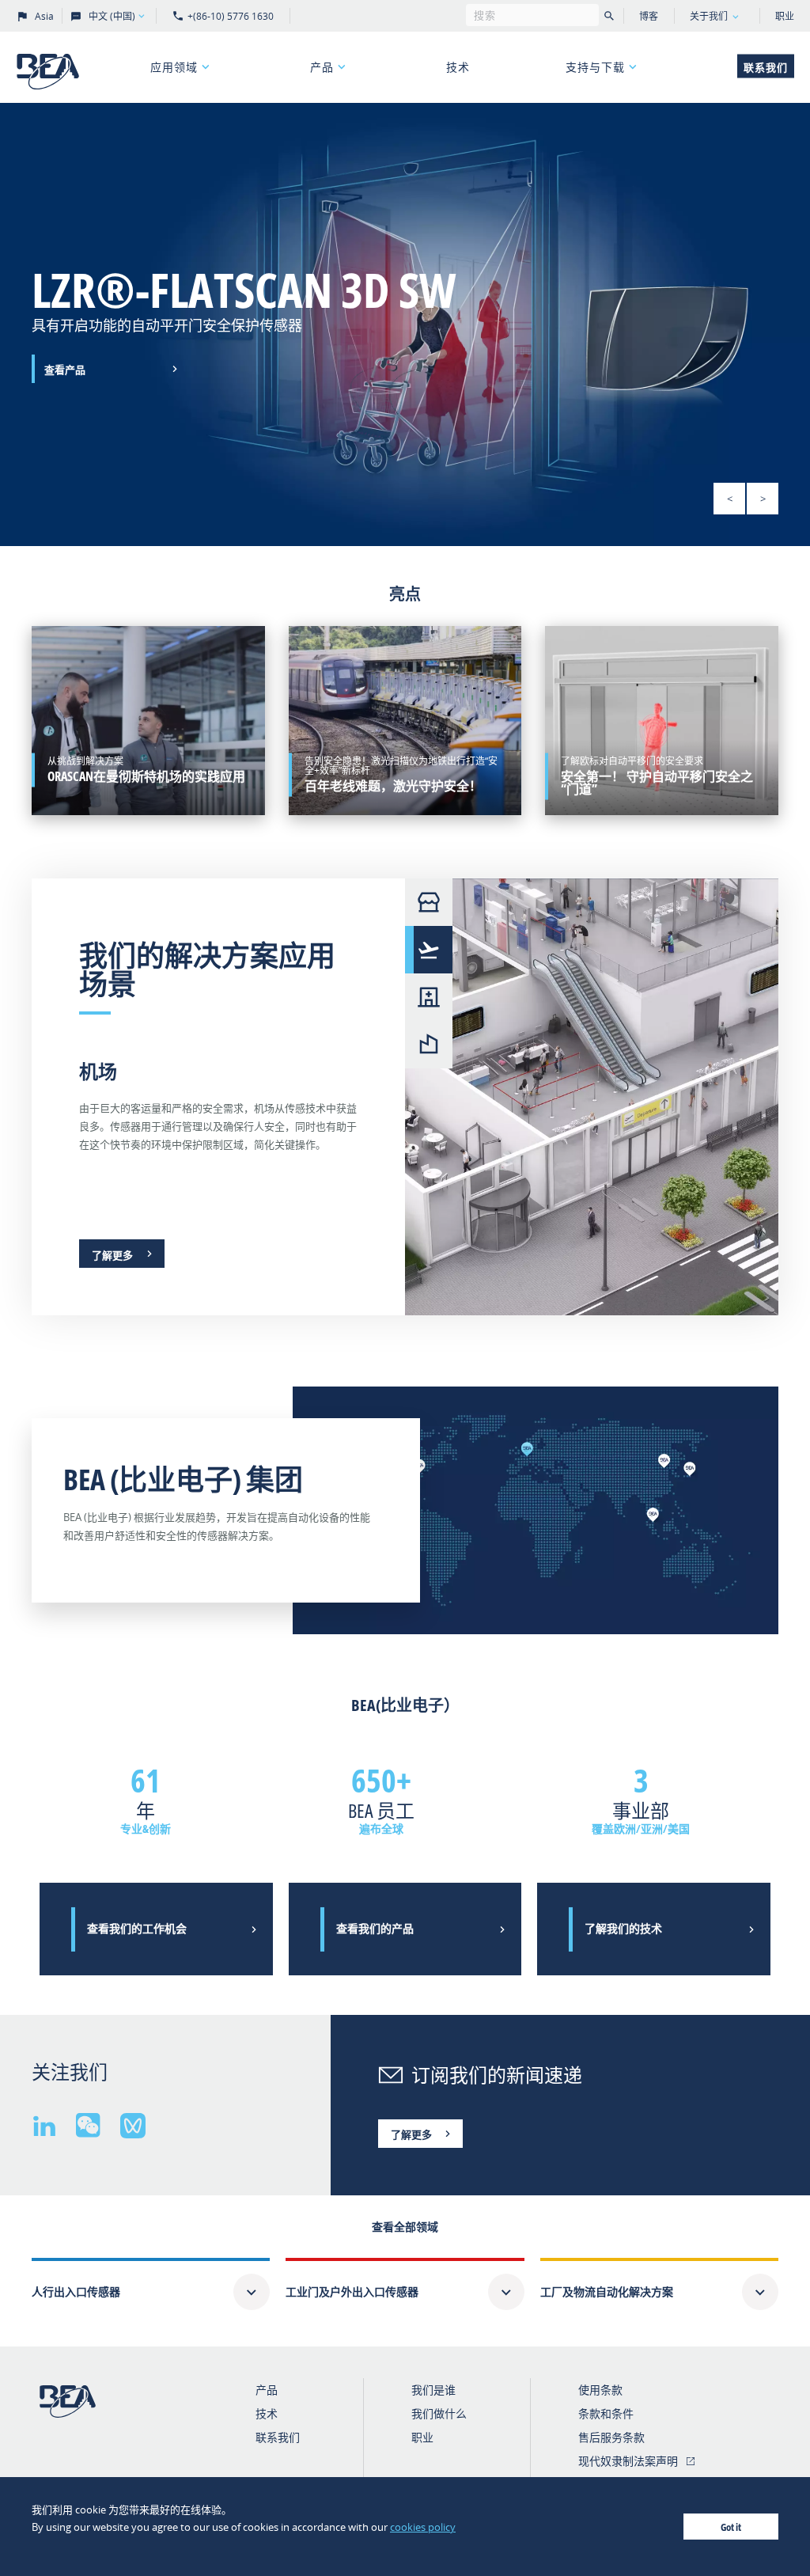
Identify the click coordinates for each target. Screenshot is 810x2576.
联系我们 (766, 67)
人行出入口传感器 (76, 2291)
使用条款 (600, 2390)
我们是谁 (433, 2390)
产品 (322, 67)
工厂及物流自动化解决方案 (607, 2291)
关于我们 (709, 16)
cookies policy (423, 2527)
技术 (458, 67)
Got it (731, 2527)
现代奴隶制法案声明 (628, 2461)
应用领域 (174, 67)
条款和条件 (606, 2413)
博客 (649, 16)
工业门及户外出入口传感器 (352, 2291)
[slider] (405, 324)
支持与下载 (595, 67)
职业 (785, 16)
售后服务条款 (611, 2437)
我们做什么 (439, 2413)
